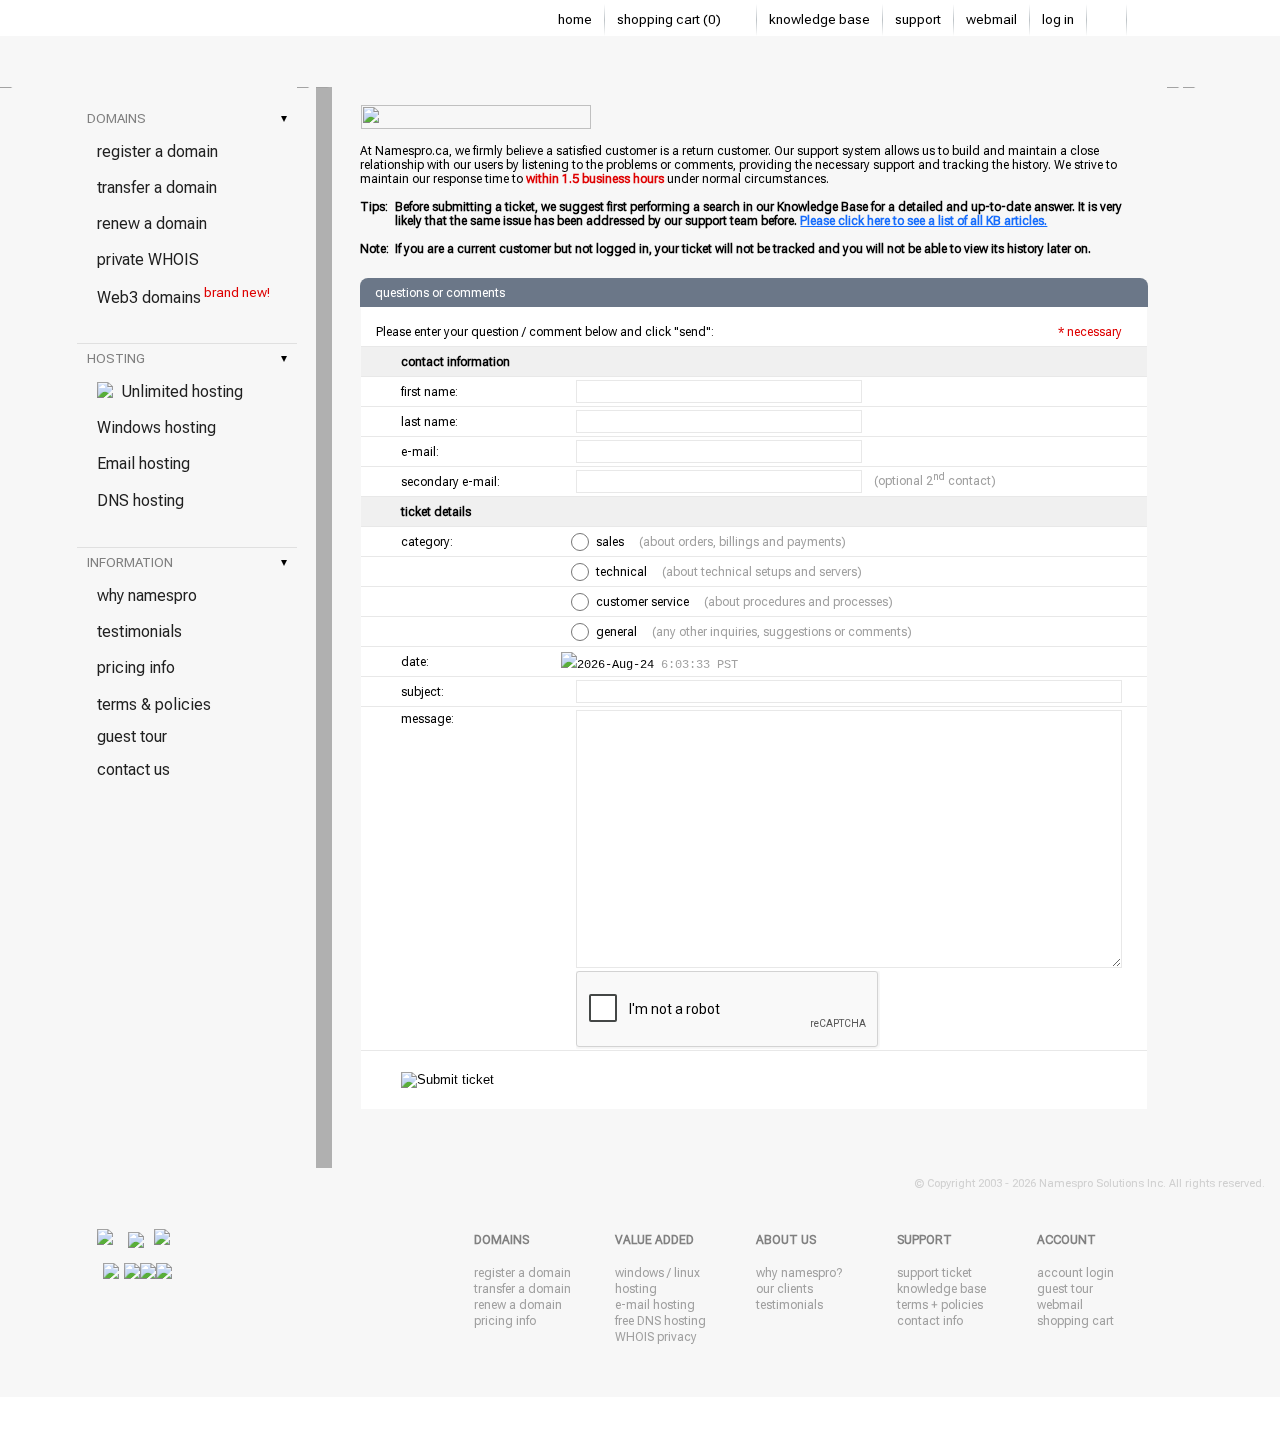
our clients (784, 1289)
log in (1058, 19)
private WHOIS (148, 259)
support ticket (934, 1273)
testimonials (139, 631)
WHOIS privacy (656, 1337)
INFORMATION (187, 562)
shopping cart (1075, 1321)
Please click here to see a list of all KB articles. (923, 221)
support (918, 19)
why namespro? (799, 1273)
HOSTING (187, 358)
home (575, 19)
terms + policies (940, 1305)
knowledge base (819, 19)
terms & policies (154, 704)
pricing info (136, 667)
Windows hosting (156, 427)
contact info (930, 1321)
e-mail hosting (655, 1305)
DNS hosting (140, 500)
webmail (991, 19)
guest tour (132, 736)
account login (1075, 1273)
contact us (133, 769)
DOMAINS (187, 118)
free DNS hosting (660, 1321)
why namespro (147, 595)
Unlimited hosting (178, 391)
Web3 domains (183, 296)
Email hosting (143, 463)
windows (639, 1273)
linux (687, 1273)
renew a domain (152, 223)
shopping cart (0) (670, 19)
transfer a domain (157, 187)
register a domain (157, 151)
